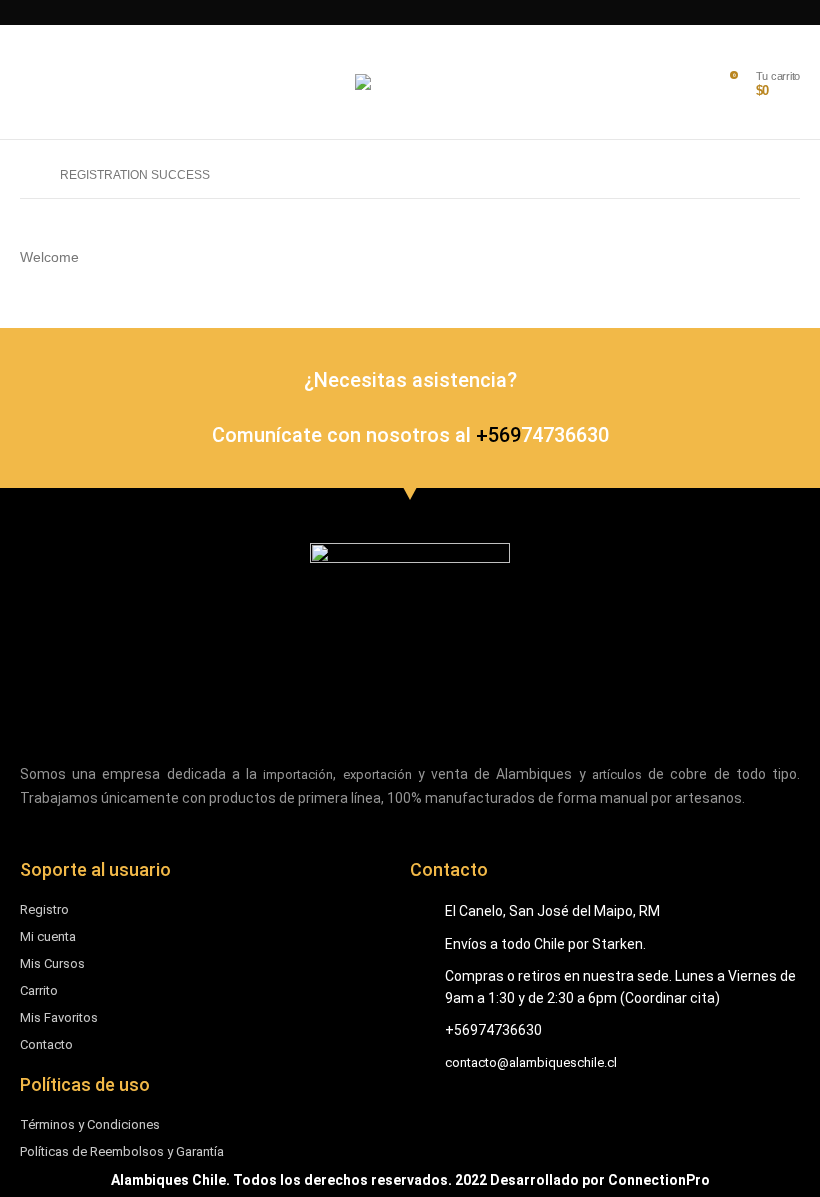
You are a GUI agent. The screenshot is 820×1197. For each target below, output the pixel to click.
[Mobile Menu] (35, 82)
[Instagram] (408, 12)
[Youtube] (370, 12)
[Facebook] (478, 12)
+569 (498, 435)
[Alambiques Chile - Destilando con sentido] (410, 82)
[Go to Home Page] (26, 175)
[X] (443, 12)
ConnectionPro (659, 1180)
